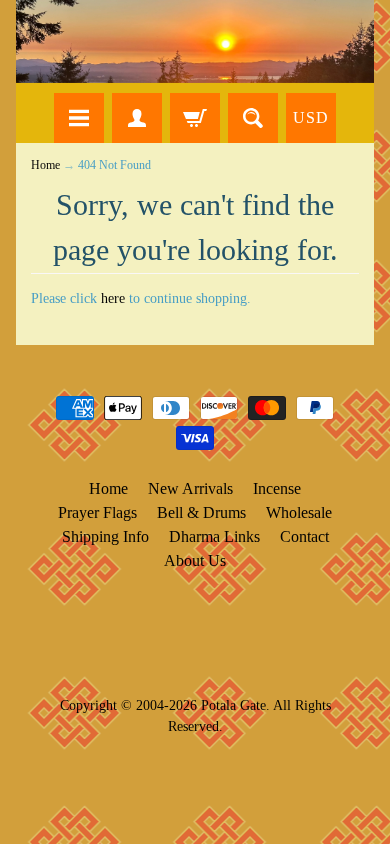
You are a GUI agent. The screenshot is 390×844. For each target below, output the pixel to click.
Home (45, 165)
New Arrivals (190, 488)
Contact (304, 536)
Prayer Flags (97, 512)
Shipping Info (105, 536)
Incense (277, 488)
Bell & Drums (201, 512)
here (113, 298)
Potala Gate (233, 705)
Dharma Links (214, 536)
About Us (195, 560)
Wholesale (299, 512)
